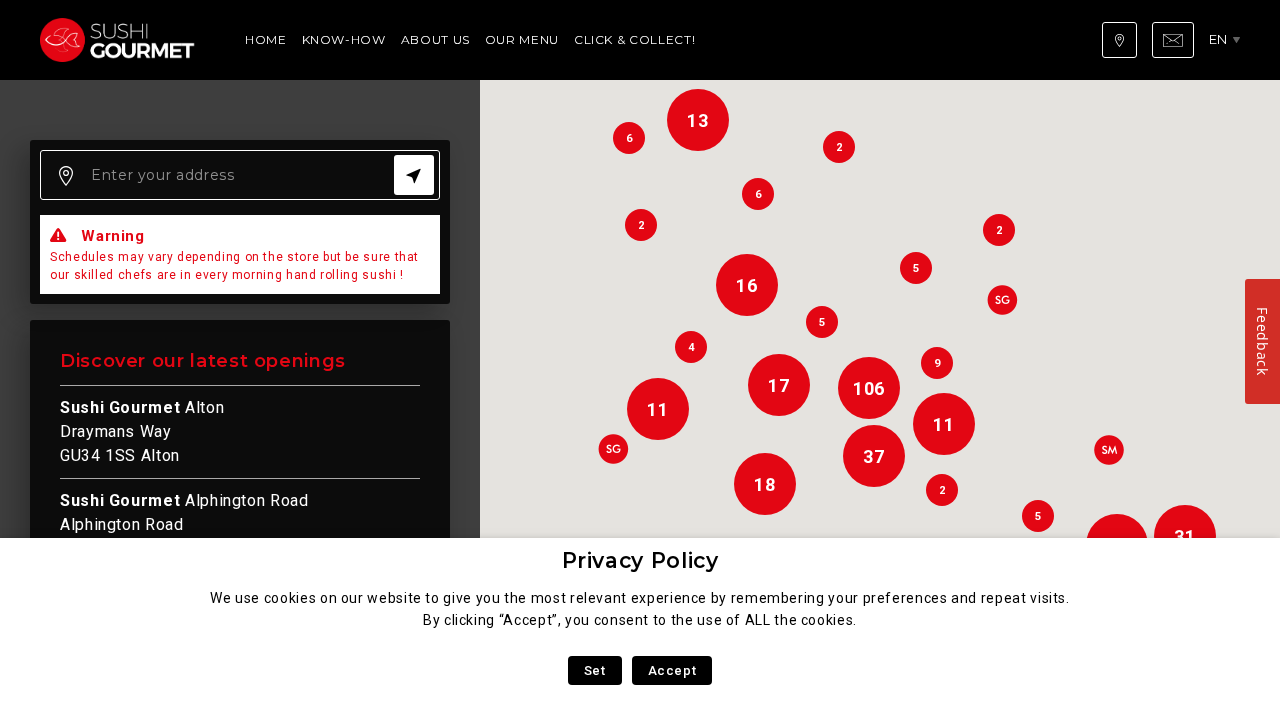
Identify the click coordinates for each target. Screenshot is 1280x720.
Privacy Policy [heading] (640, 560)
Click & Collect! (634, 39)
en (1218, 39)
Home (266, 39)
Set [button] (595, 670)
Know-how (344, 39)
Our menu (522, 39)
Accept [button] (672, 670)
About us (435, 39)
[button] (1002, 300)
